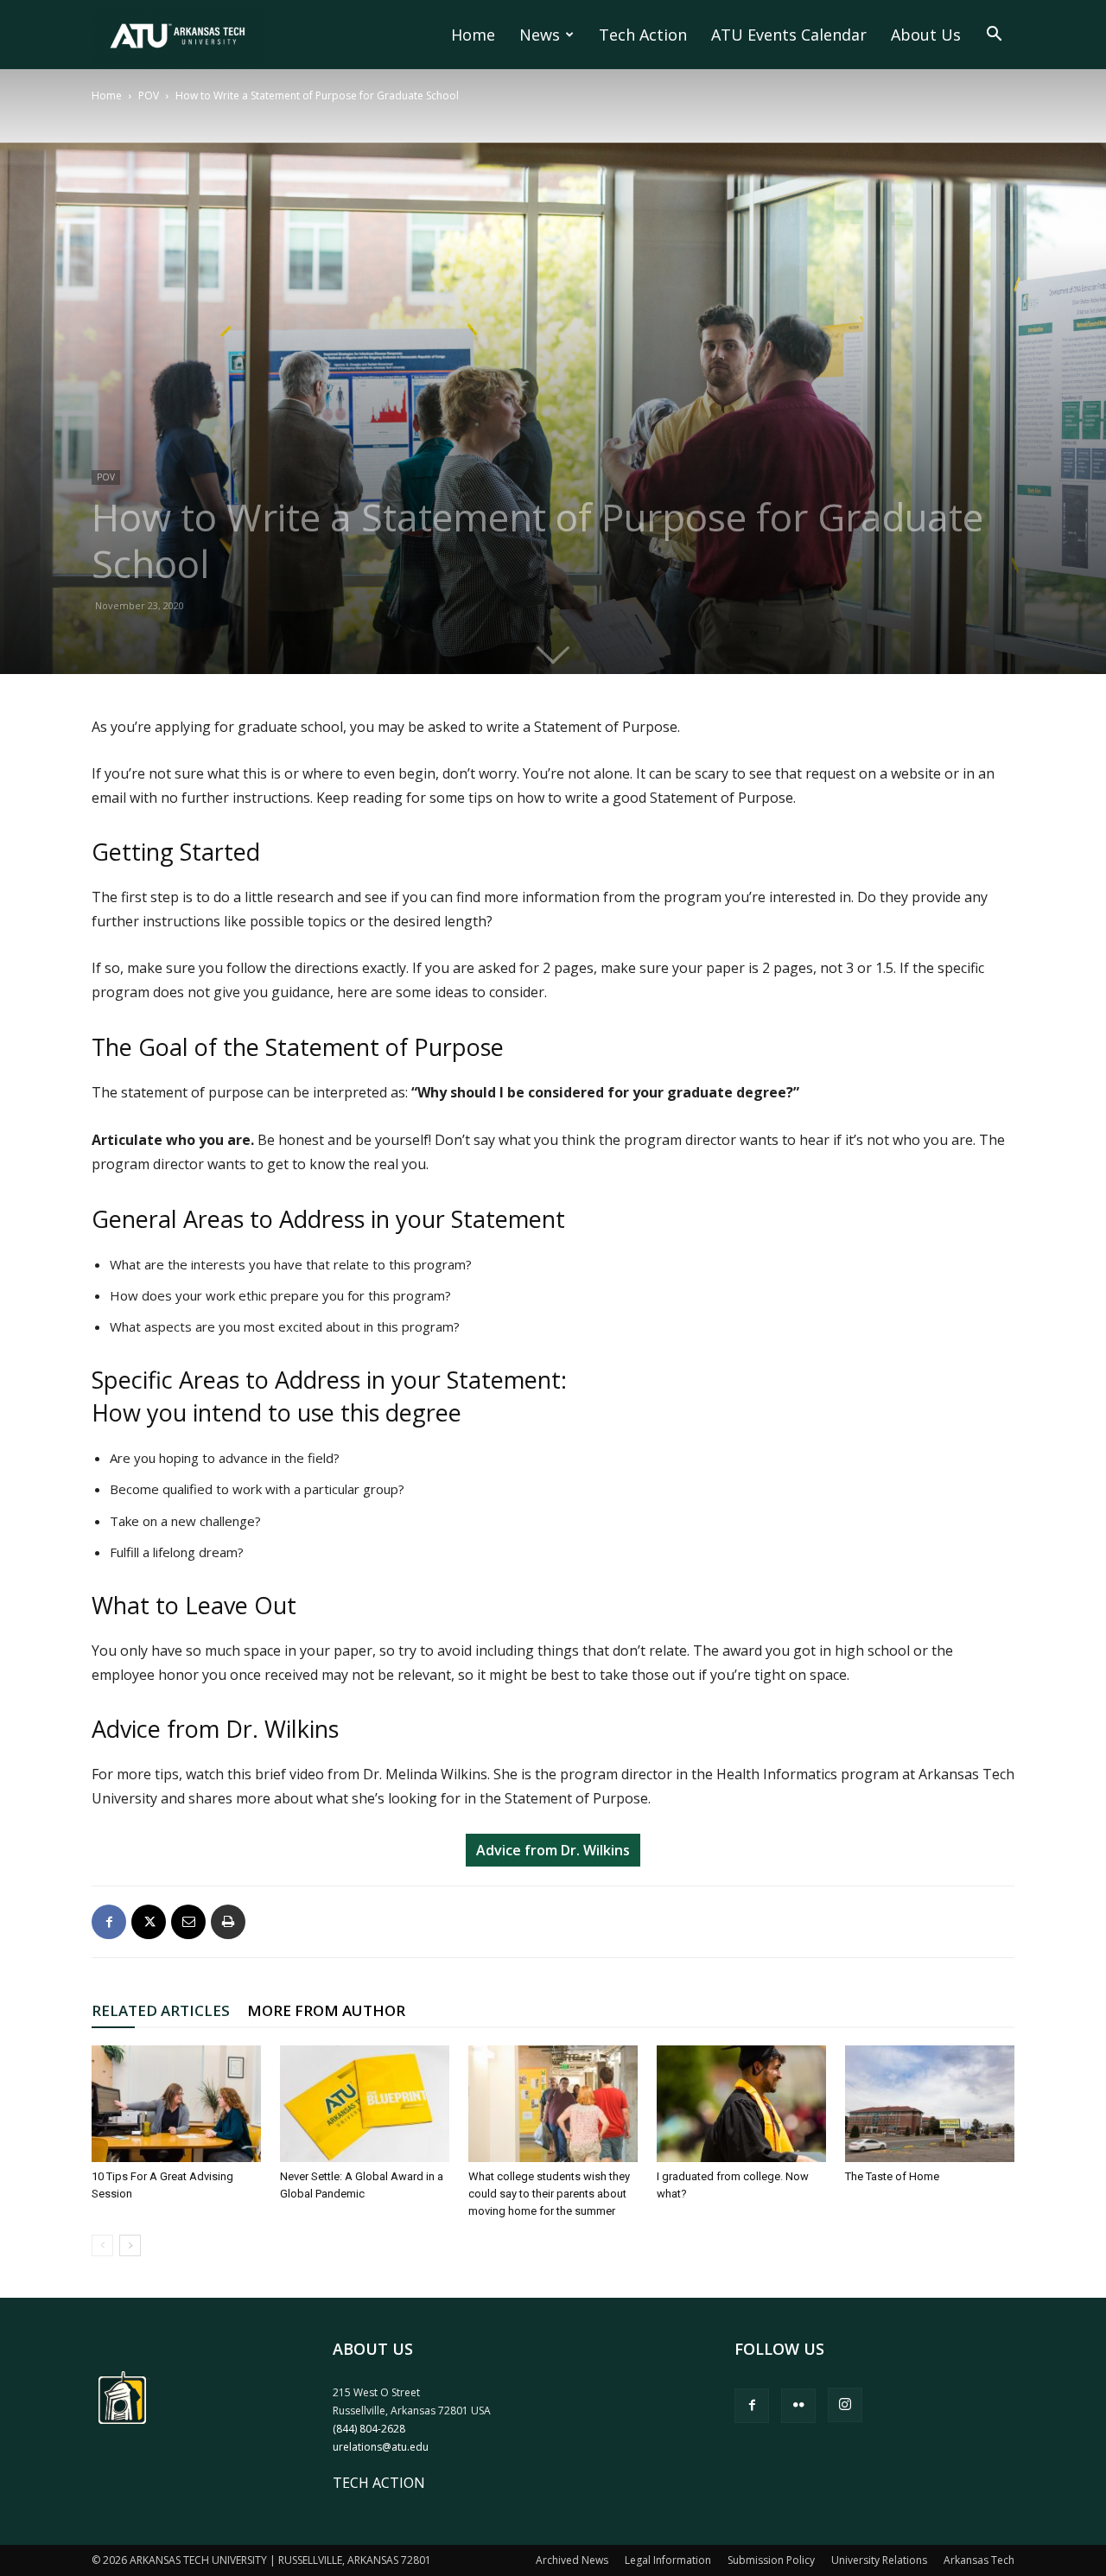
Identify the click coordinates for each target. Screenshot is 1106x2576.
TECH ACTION (379, 2483)
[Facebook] (109, 1922)
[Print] (228, 1922)
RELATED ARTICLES (161, 2010)
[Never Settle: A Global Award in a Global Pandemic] (365, 2104)
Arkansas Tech (979, 2560)
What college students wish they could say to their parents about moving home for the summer (549, 2194)
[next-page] (130, 2245)
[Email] (188, 1922)
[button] (994, 35)
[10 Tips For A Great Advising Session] (176, 2104)
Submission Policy (771, 2560)
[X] (149, 1922)
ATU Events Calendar (789, 35)
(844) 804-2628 (369, 2429)
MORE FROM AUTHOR (326, 2010)
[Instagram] (845, 2405)
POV (149, 95)
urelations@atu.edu (381, 2447)
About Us (926, 35)
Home (473, 35)
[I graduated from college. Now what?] (741, 2104)
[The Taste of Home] (930, 2104)
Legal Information (668, 2560)
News (540, 35)
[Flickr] (798, 2406)
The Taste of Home (892, 2176)
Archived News (572, 2560)
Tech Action (643, 35)
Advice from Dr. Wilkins (553, 1850)
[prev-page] (102, 2245)
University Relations (879, 2560)
